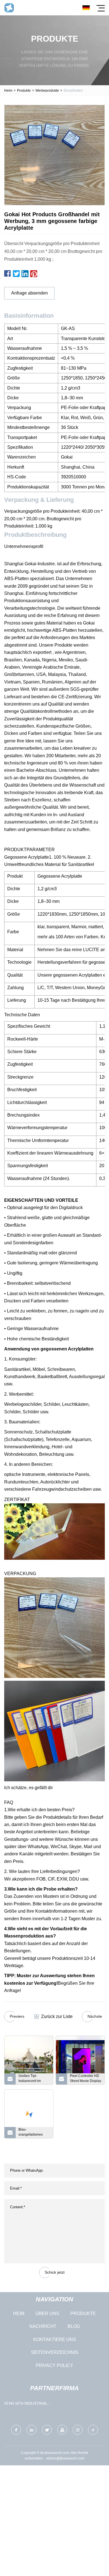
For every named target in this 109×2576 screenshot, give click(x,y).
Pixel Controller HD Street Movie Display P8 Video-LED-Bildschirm (86, 2079)
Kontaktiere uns (55, 2339)
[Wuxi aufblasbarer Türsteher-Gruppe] (9, 8)
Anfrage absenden (29, 293)
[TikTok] (93, 2430)
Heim (8, 91)
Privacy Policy (54, 2365)
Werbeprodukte (47, 91)
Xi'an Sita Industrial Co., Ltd (26, 2405)
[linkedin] (31, 2430)
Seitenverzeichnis (55, 2352)
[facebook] (16, 2430)
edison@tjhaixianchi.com (65, 2458)
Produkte (24, 91)
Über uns (47, 2313)
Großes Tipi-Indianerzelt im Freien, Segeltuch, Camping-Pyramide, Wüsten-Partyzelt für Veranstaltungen (34, 2079)
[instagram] (78, 2430)
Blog (74, 2326)
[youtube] (62, 2430)
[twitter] (47, 2430)
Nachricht (43, 2326)
